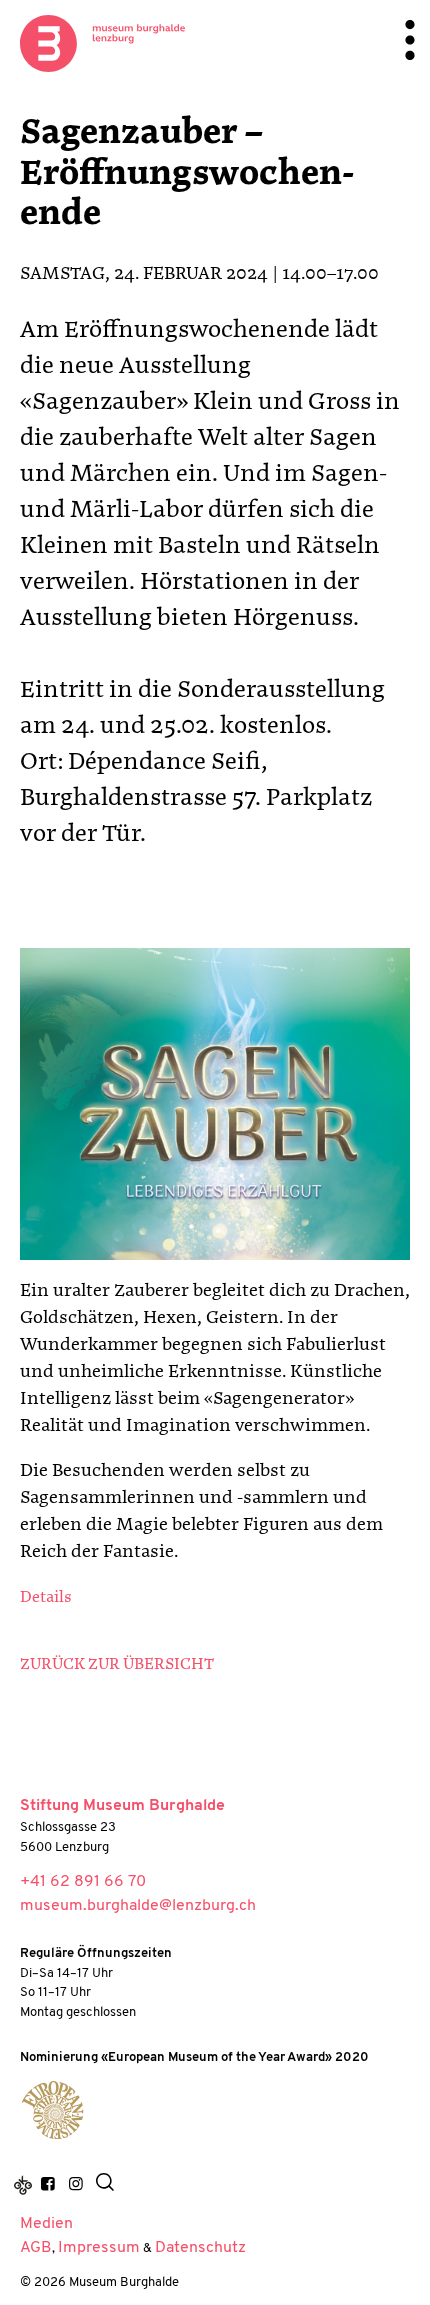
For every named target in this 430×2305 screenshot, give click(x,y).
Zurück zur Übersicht (117, 1665)
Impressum (99, 2248)
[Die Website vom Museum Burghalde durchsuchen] (105, 2185)
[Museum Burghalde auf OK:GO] (23, 2185)
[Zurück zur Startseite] (102, 43)
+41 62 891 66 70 (83, 1882)
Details (46, 1598)
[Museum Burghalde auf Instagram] (75, 2185)
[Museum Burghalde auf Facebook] (48, 2185)
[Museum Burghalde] (52, 2110)
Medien (46, 2224)
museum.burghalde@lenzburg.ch (138, 1906)
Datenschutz (200, 2248)
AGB (36, 2248)
